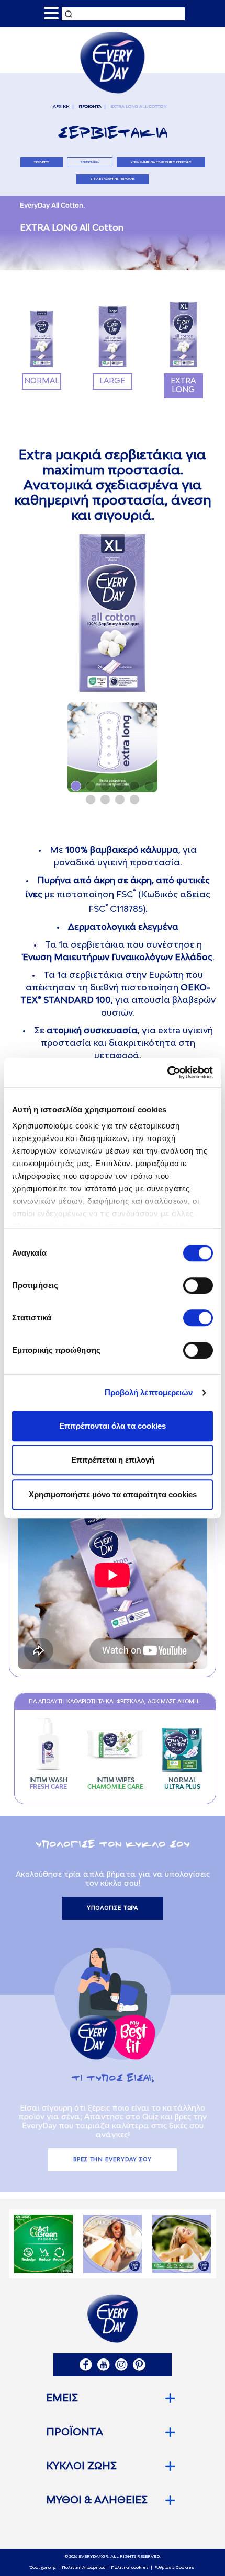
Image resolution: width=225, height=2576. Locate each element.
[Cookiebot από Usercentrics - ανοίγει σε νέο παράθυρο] (167, 1073)
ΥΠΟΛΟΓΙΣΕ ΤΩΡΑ (113, 1908)
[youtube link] (104, 2365)
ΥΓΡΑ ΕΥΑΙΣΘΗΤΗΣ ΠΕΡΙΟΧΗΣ (113, 179)
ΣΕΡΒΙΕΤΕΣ (42, 162)
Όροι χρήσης (43, 2568)
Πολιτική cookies (130, 2568)
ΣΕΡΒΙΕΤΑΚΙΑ (90, 162)
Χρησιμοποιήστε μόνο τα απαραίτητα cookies (113, 1494)
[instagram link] (121, 2365)
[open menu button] (51, 14)
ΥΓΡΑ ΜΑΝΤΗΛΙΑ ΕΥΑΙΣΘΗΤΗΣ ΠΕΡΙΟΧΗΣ (161, 162)
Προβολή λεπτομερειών (149, 1392)
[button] (76, 786)
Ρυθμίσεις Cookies (174, 2568)
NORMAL (42, 381)
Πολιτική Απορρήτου (83, 2568)
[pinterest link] (139, 2365)
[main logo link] (112, 62)
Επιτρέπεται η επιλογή (113, 1460)
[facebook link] (86, 2365)
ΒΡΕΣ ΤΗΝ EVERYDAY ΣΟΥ (113, 2160)
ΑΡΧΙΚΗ (61, 107)
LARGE (112, 381)
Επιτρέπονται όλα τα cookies (113, 1426)
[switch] (198, 1285)
